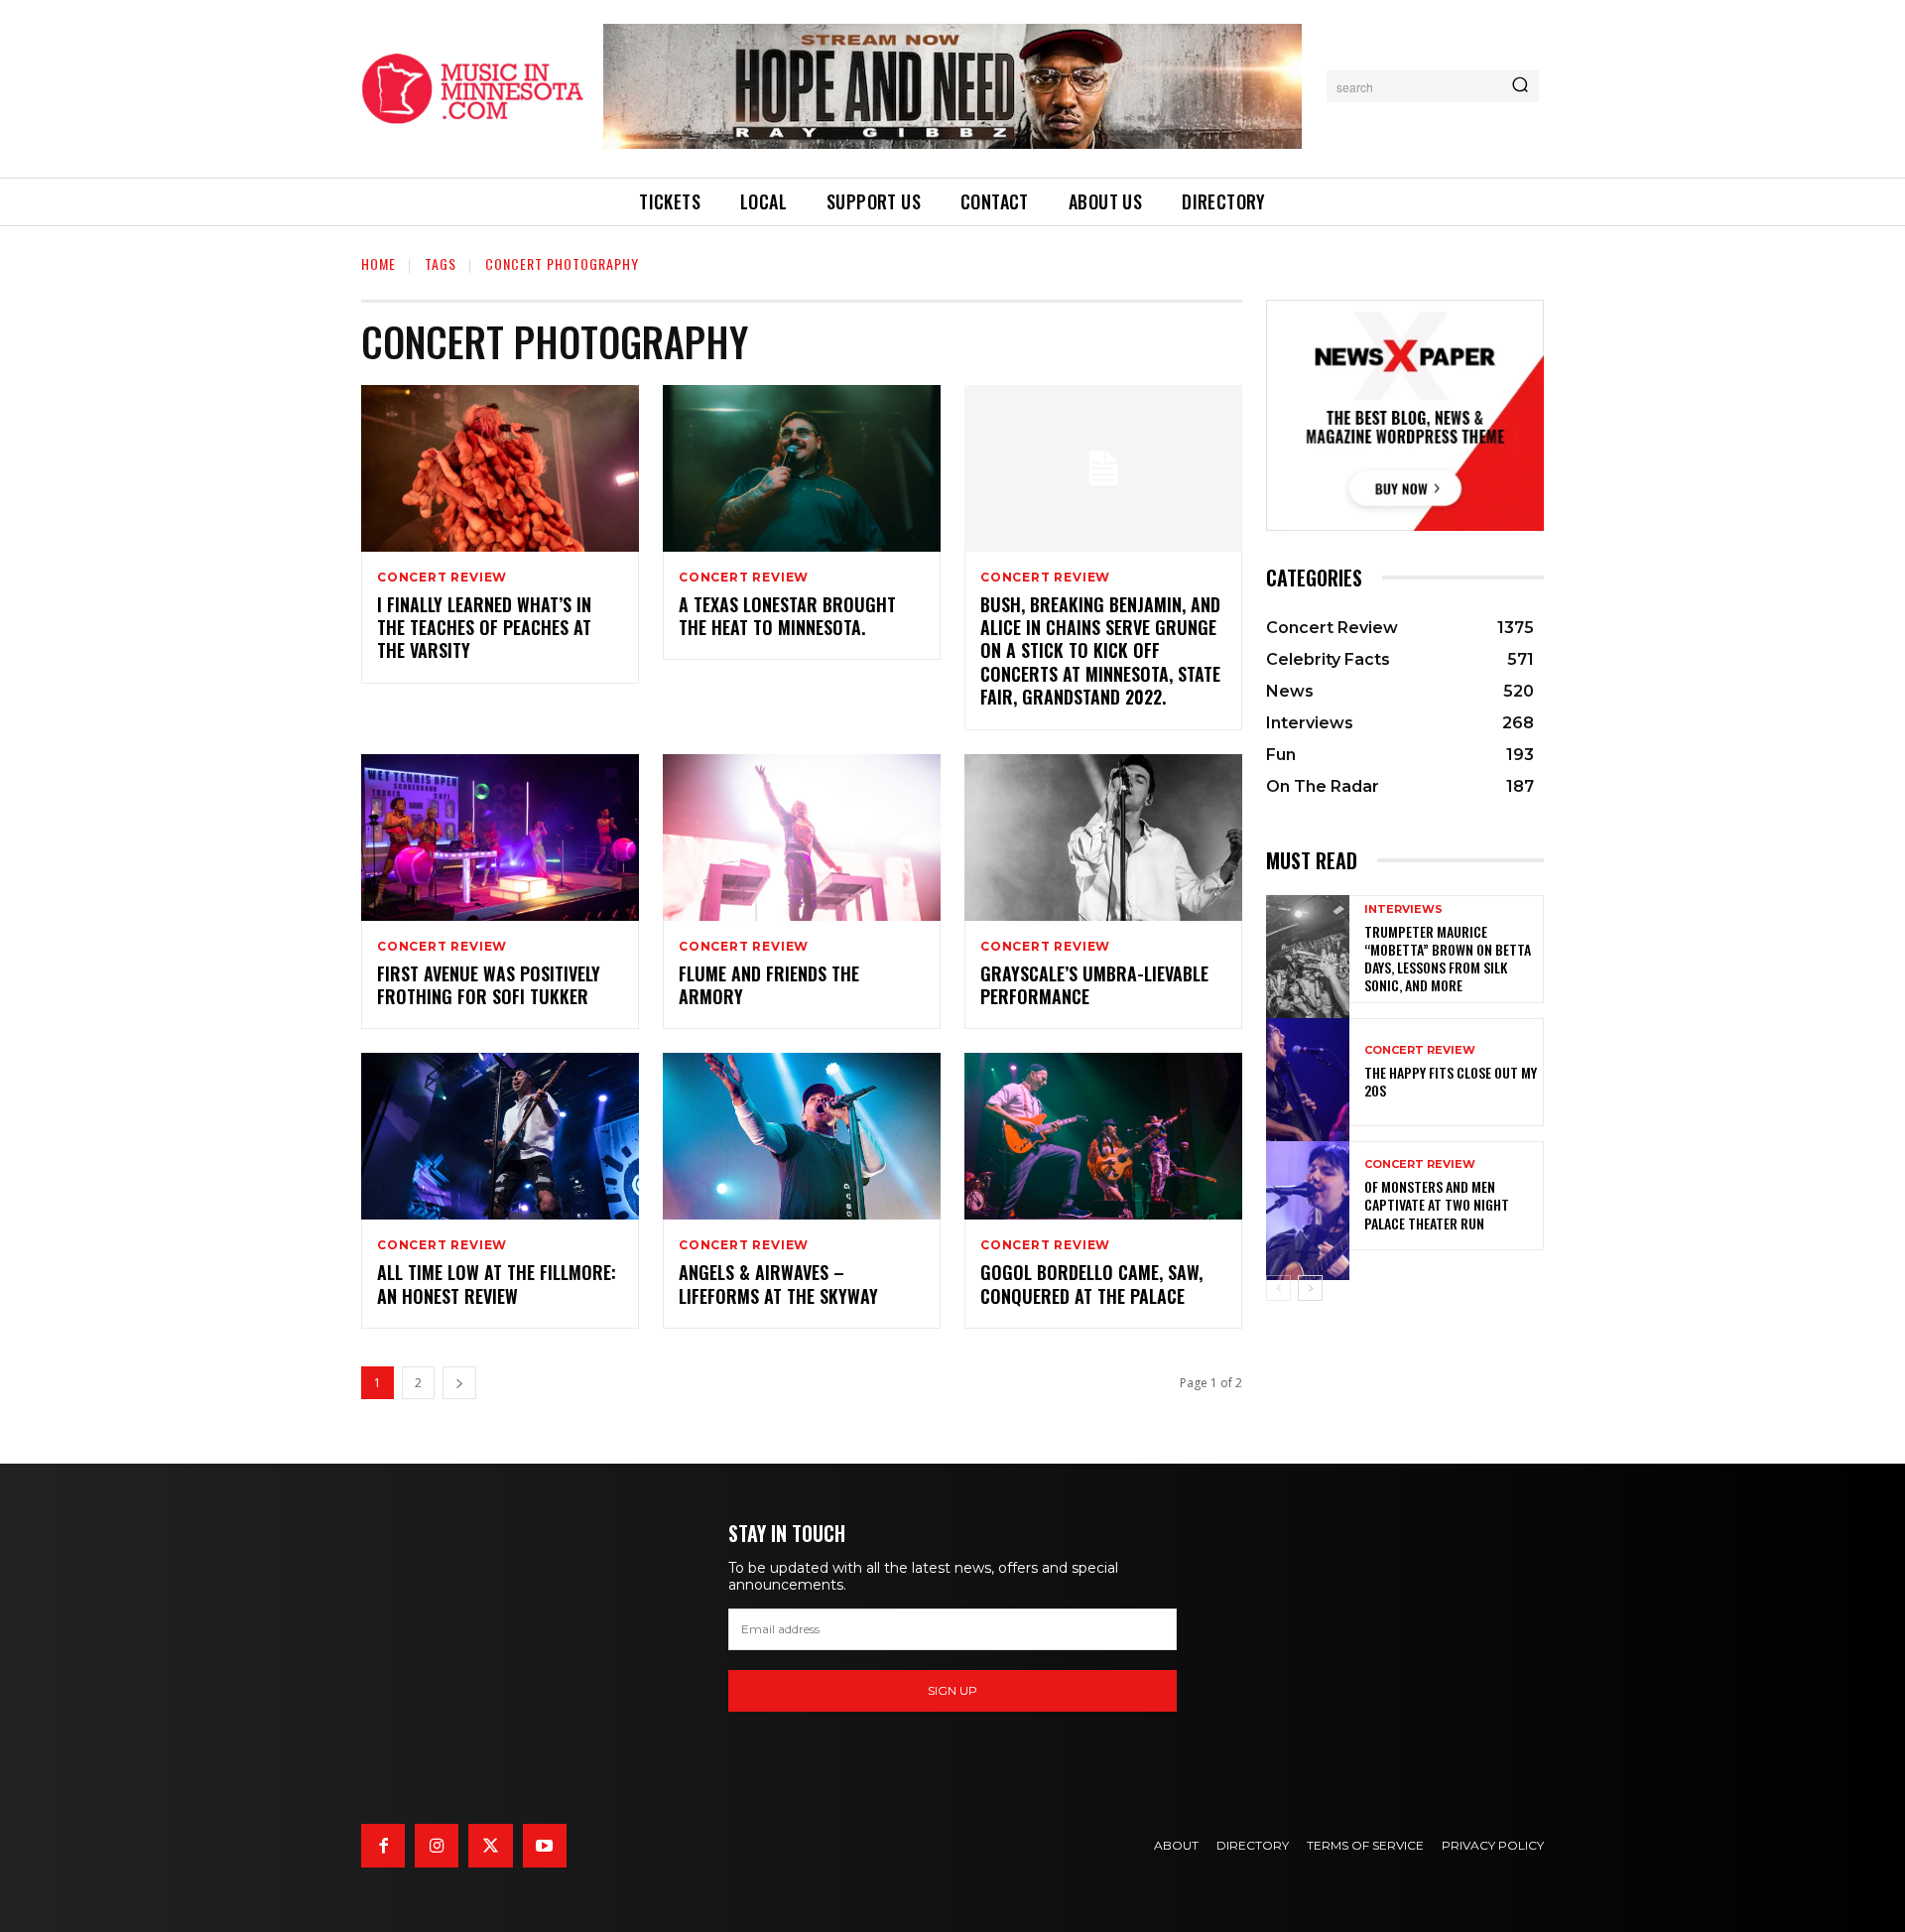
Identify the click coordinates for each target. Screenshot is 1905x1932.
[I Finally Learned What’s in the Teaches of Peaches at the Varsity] (500, 468)
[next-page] (459, 1383)
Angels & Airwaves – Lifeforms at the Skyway (778, 1284)
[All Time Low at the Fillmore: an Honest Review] (500, 1136)
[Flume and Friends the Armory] (802, 837)
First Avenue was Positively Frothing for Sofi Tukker (489, 985)
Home (379, 263)
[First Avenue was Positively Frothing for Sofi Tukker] (500, 837)
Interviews (1403, 909)
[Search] (1520, 86)
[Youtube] (545, 1846)
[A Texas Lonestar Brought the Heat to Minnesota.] (802, 468)
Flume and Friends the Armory (769, 985)
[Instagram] (437, 1846)
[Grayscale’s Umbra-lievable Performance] (1103, 837)
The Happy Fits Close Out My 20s (1451, 1081)
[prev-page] (1278, 1288)
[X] (490, 1846)
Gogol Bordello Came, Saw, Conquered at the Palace (1091, 1284)
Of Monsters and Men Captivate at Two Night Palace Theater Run (1437, 1204)
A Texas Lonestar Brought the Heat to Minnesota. (787, 616)
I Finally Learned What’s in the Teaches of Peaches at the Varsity (484, 628)
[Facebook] (383, 1846)
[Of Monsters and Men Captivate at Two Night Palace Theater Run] (1308, 1195)
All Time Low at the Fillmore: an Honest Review (497, 1284)
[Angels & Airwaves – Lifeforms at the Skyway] (802, 1136)
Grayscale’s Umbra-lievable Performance (1094, 985)
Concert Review (442, 578)
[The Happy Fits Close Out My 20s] (1308, 1072)
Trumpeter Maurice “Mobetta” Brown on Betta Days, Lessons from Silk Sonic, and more (1448, 959)
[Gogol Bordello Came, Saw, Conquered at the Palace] (1103, 1136)
